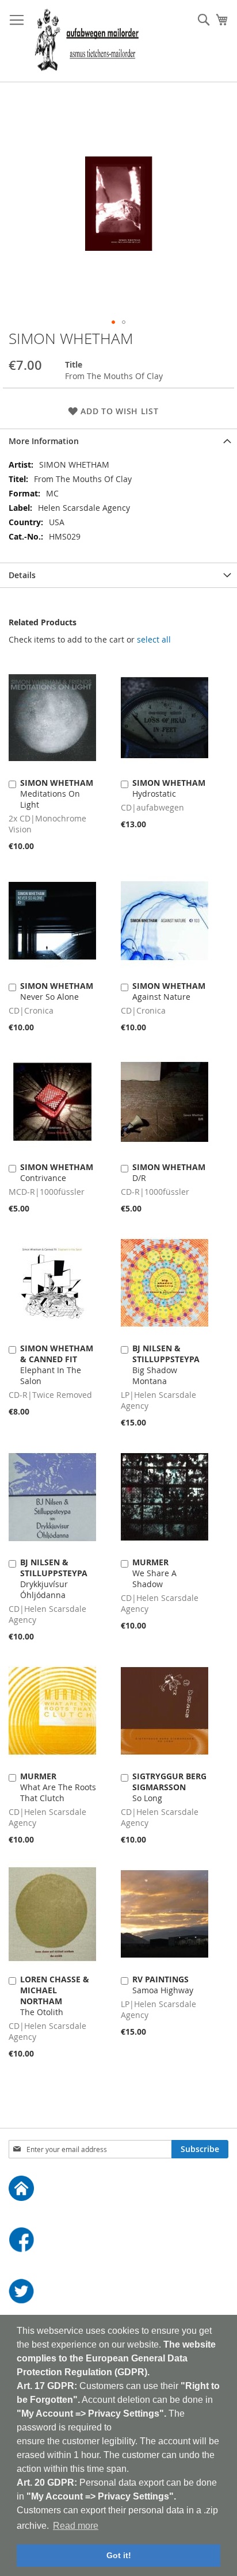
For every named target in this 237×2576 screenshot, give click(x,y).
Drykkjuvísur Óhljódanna (54, 1579)
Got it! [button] (119, 2555)
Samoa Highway (163, 1985)
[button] (113, 322)
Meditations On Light (57, 794)
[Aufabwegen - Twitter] (118, 2293)
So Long (169, 1787)
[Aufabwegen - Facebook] (118, 2241)
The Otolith (55, 1996)
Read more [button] (76, 2526)
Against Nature (169, 991)
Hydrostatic (169, 788)
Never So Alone (57, 991)
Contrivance (57, 1172)
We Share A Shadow (154, 1573)
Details (22, 575)
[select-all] (154, 640)
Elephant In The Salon (57, 1365)
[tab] (118, 441)
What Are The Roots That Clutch (58, 1787)
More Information (44, 441)
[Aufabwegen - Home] (118, 2190)
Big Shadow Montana (166, 1365)
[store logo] (87, 41)
